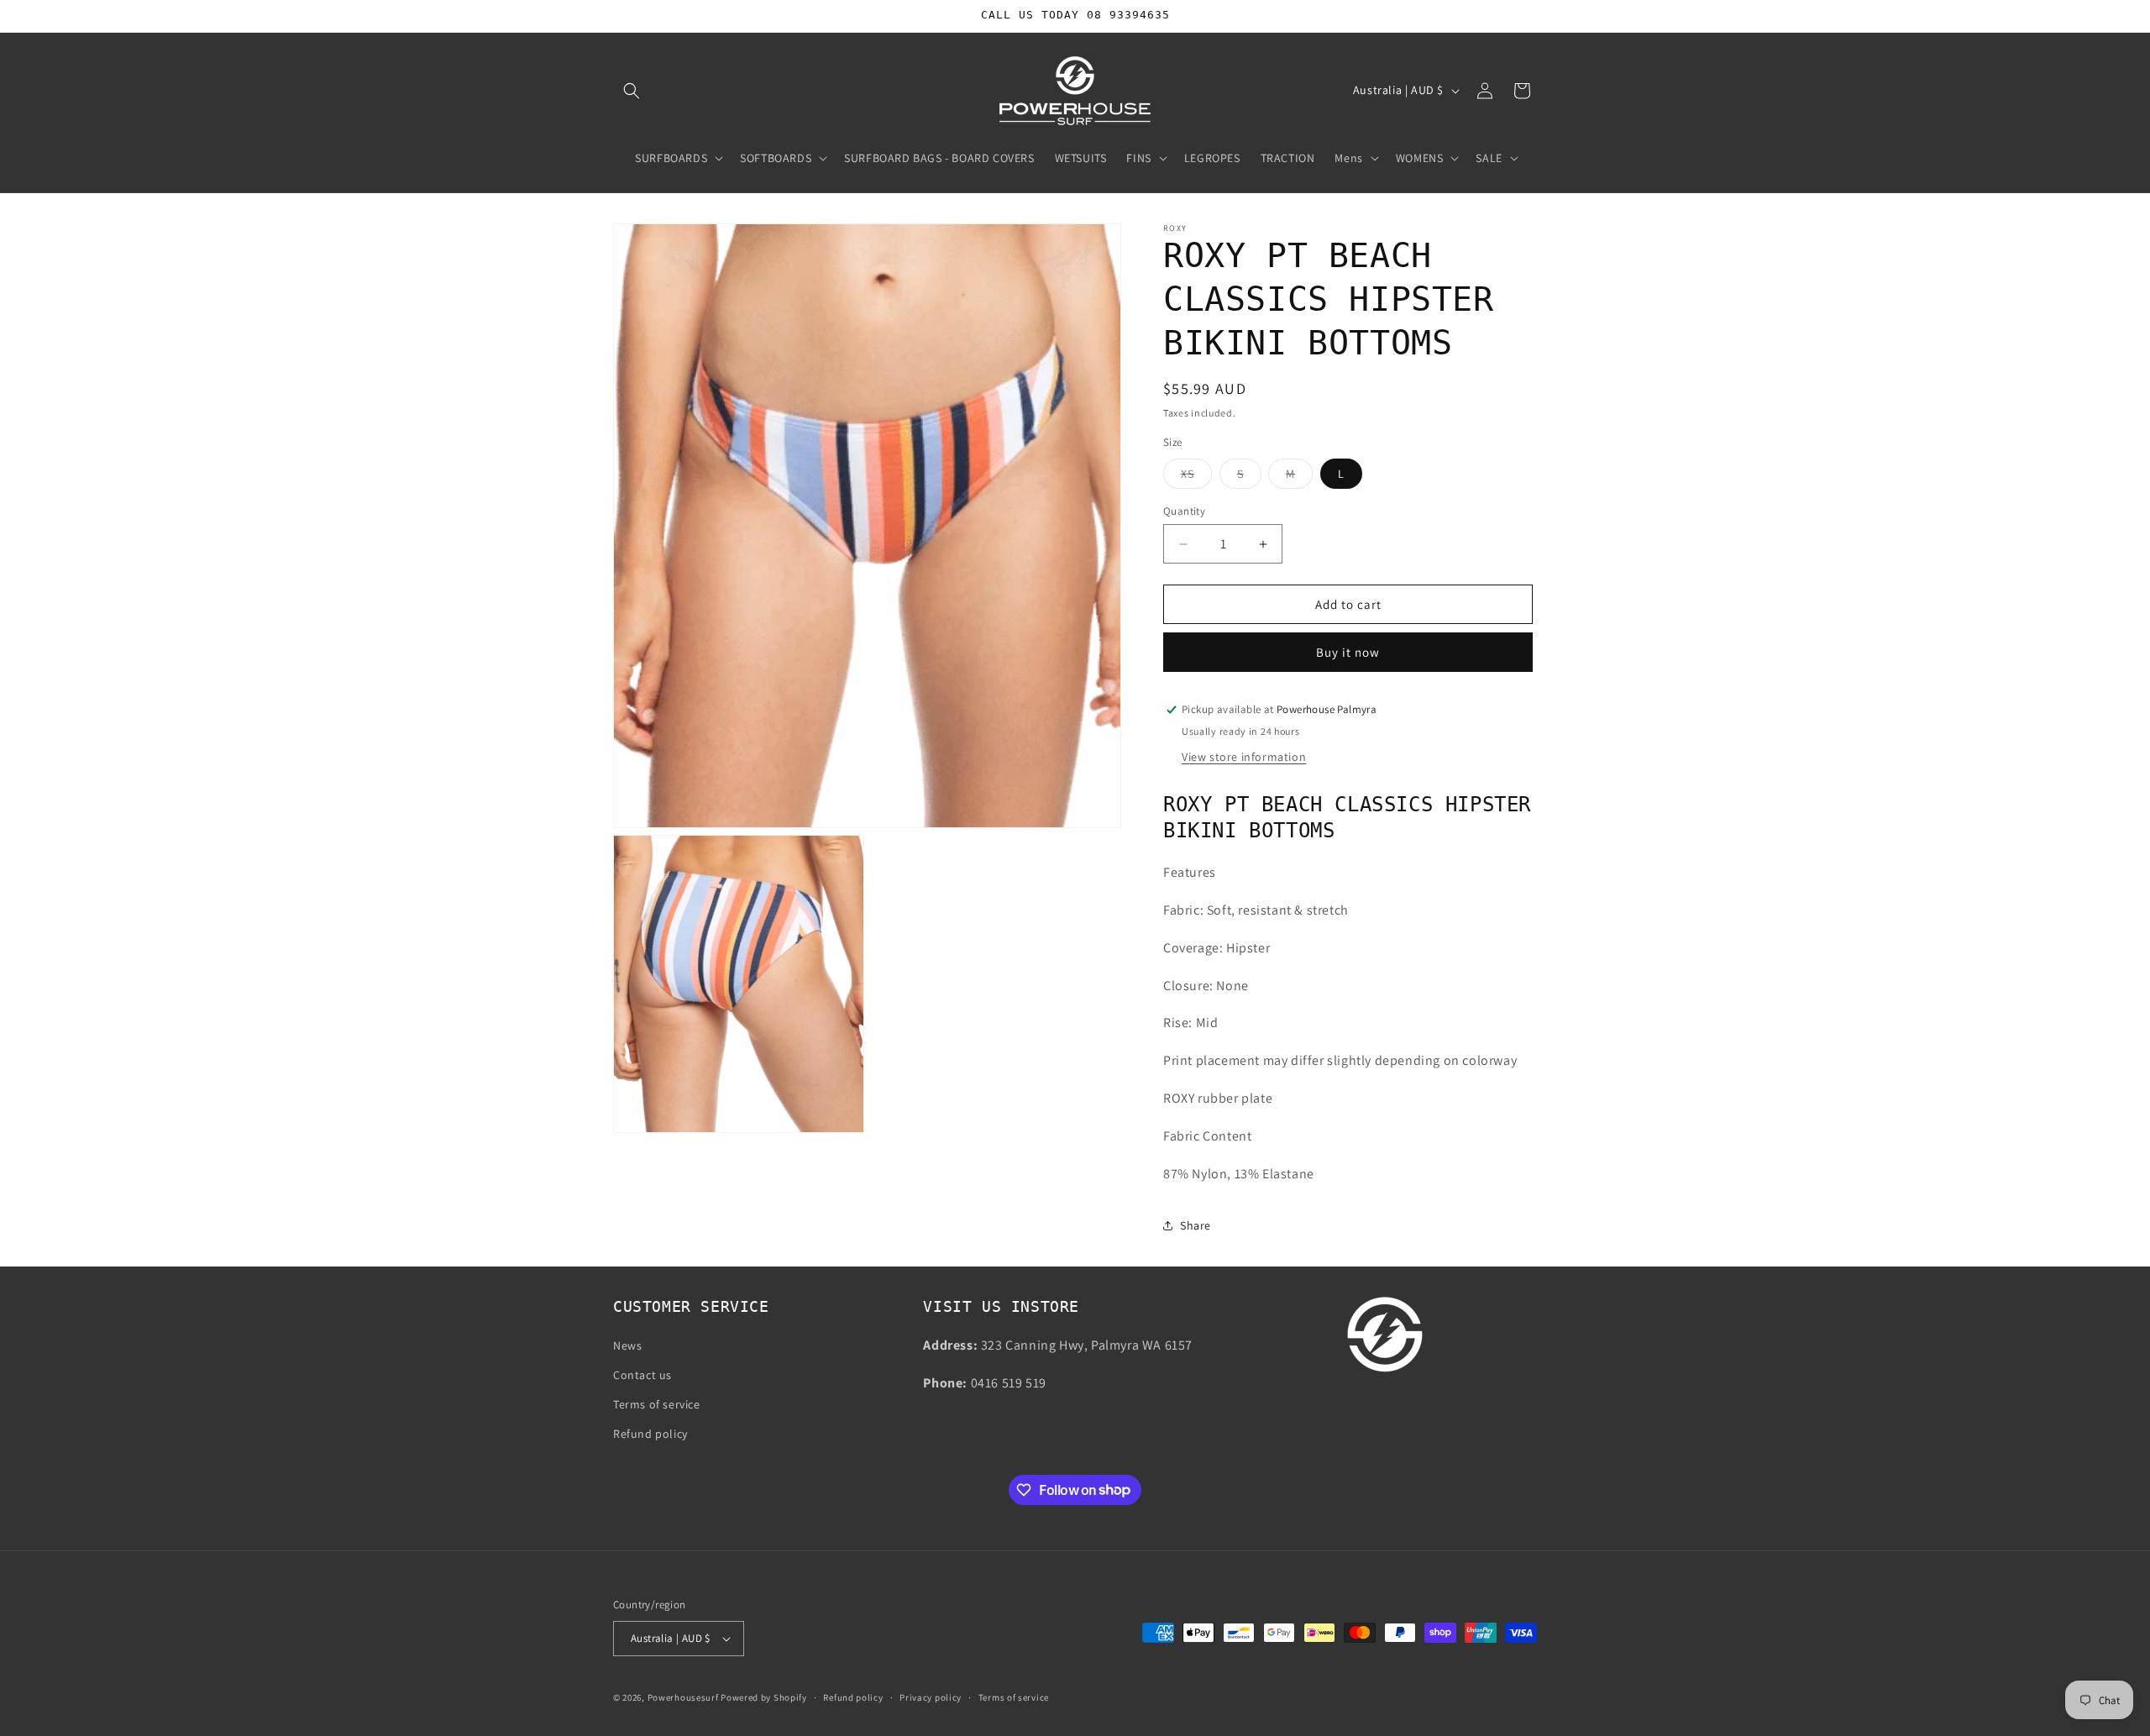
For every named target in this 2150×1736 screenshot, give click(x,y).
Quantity (1184, 511)
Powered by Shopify (764, 1697)
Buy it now (1348, 652)
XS (1196, 477)
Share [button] (1196, 1225)
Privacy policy (931, 1697)
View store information (1244, 757)
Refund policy (650, 1434)
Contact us (642, 1375)
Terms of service (657, 1404)
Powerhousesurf (683, 1697)
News (627, 1345)
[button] (632, 91)
